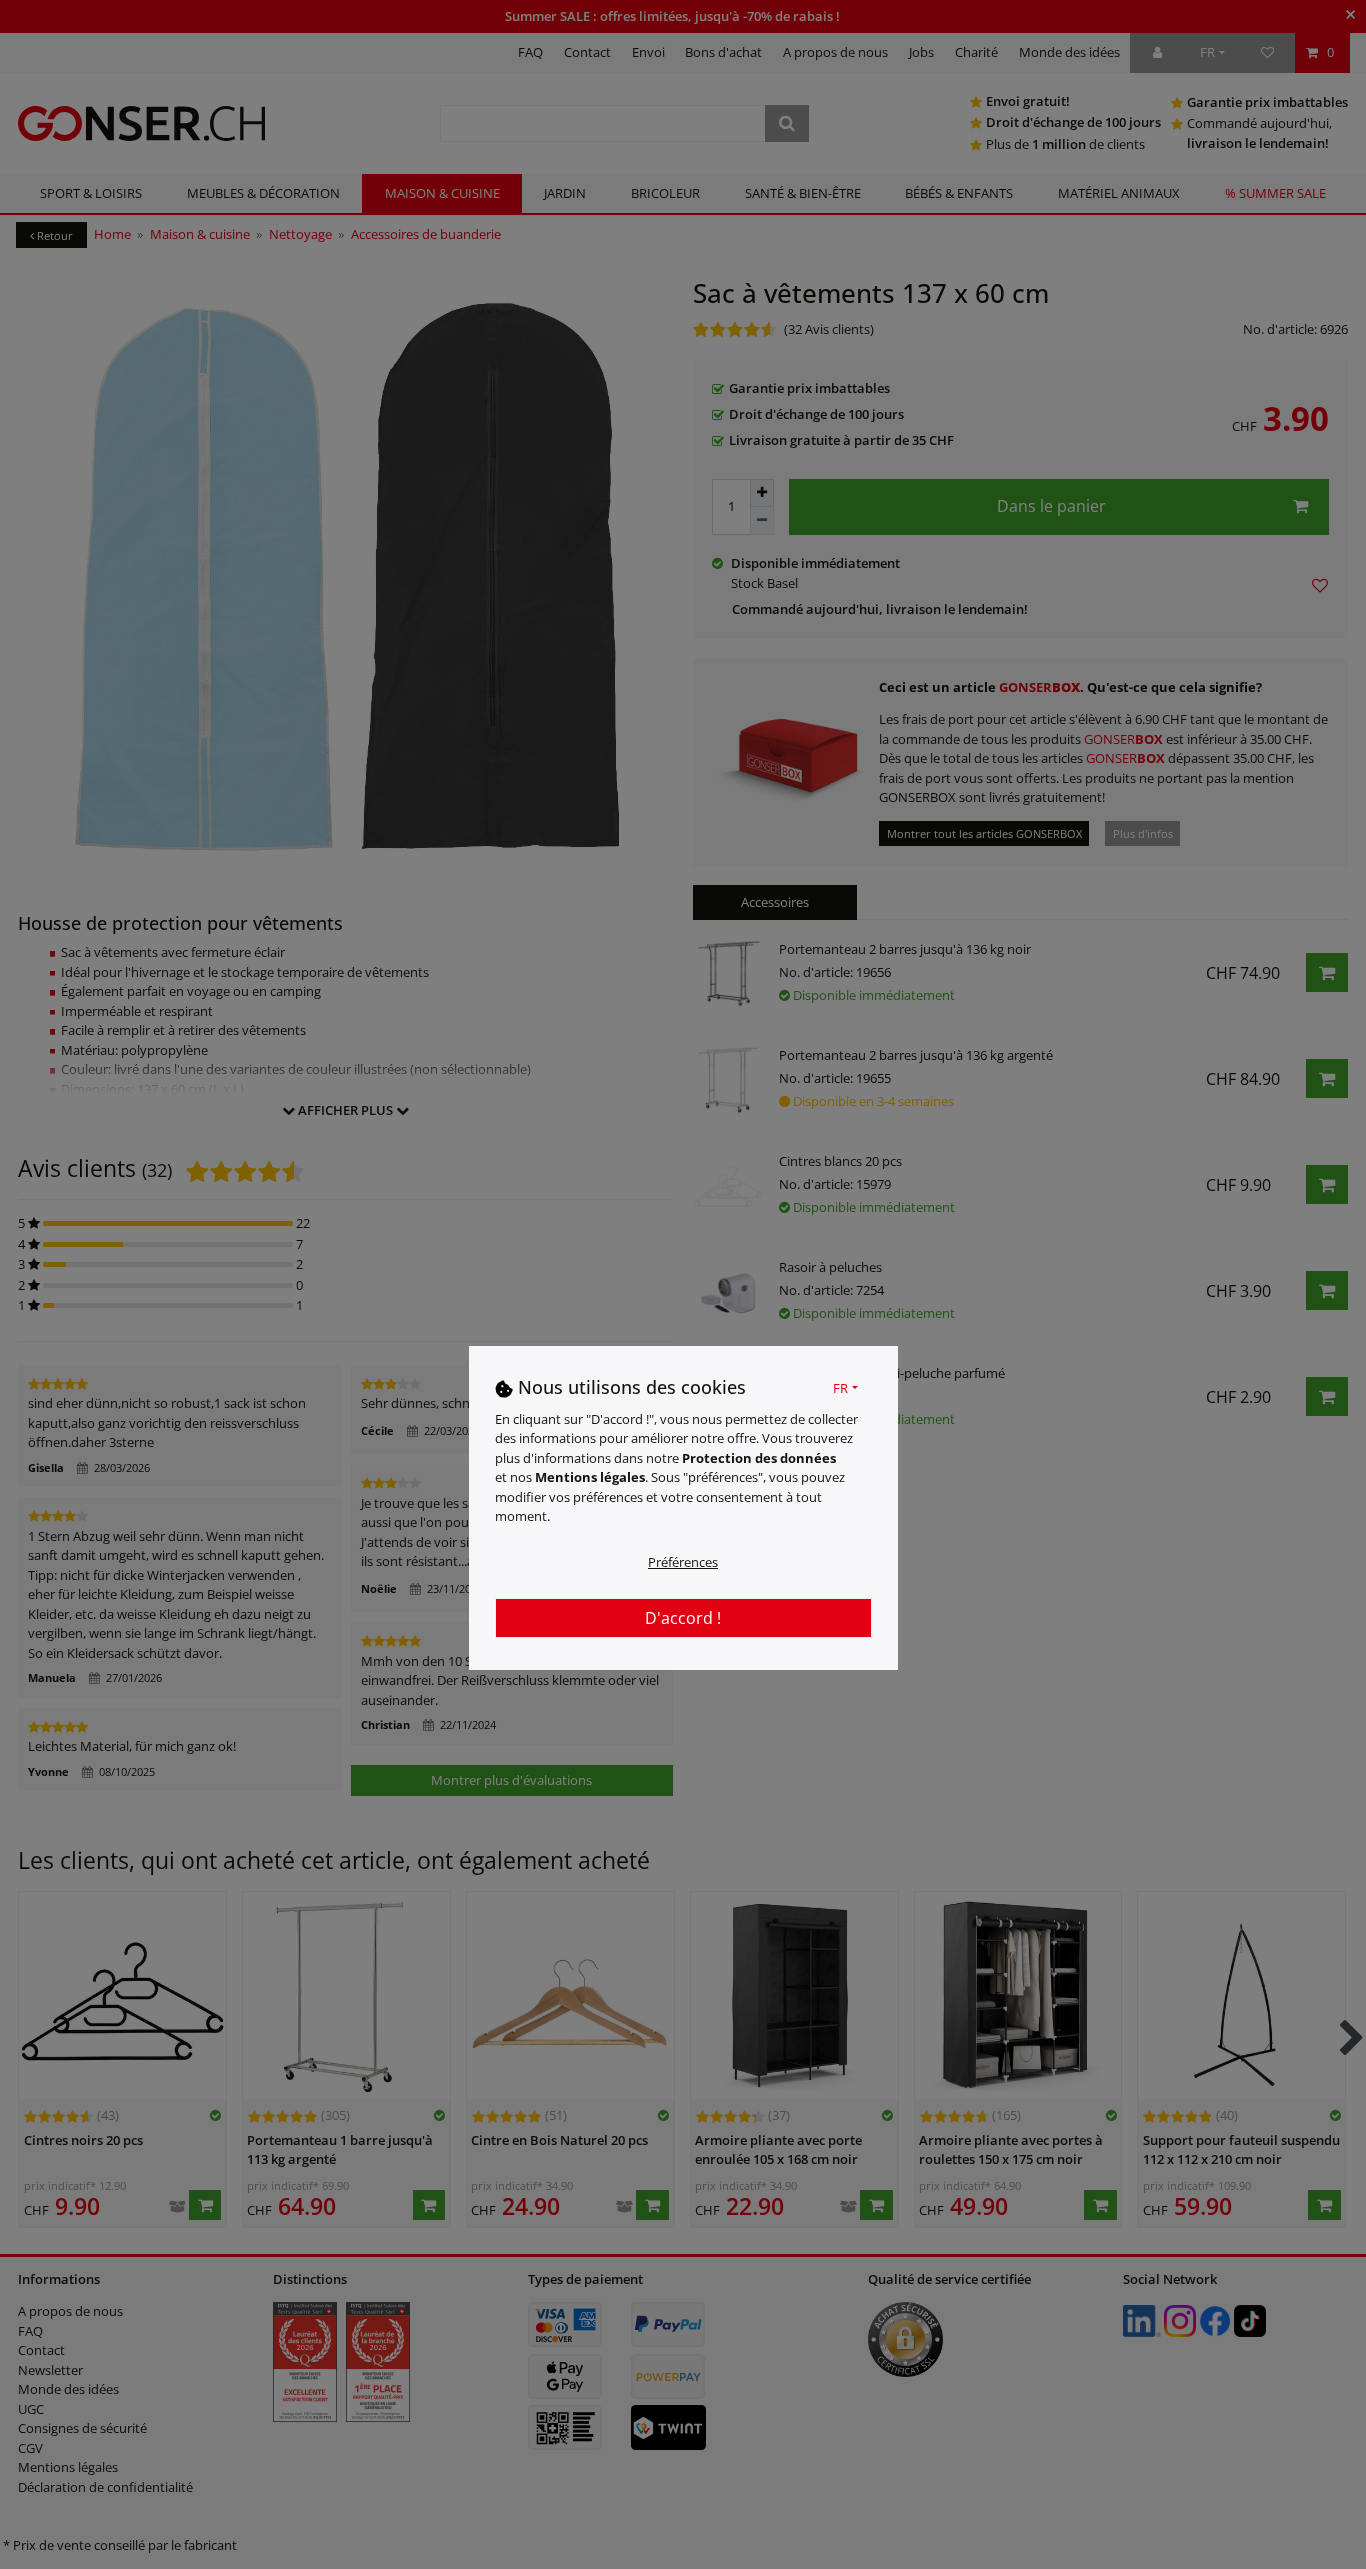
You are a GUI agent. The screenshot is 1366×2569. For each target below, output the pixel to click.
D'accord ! (683, 1617)
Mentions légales (590, 1477)
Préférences (683, 1561)
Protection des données (759, 1457)
